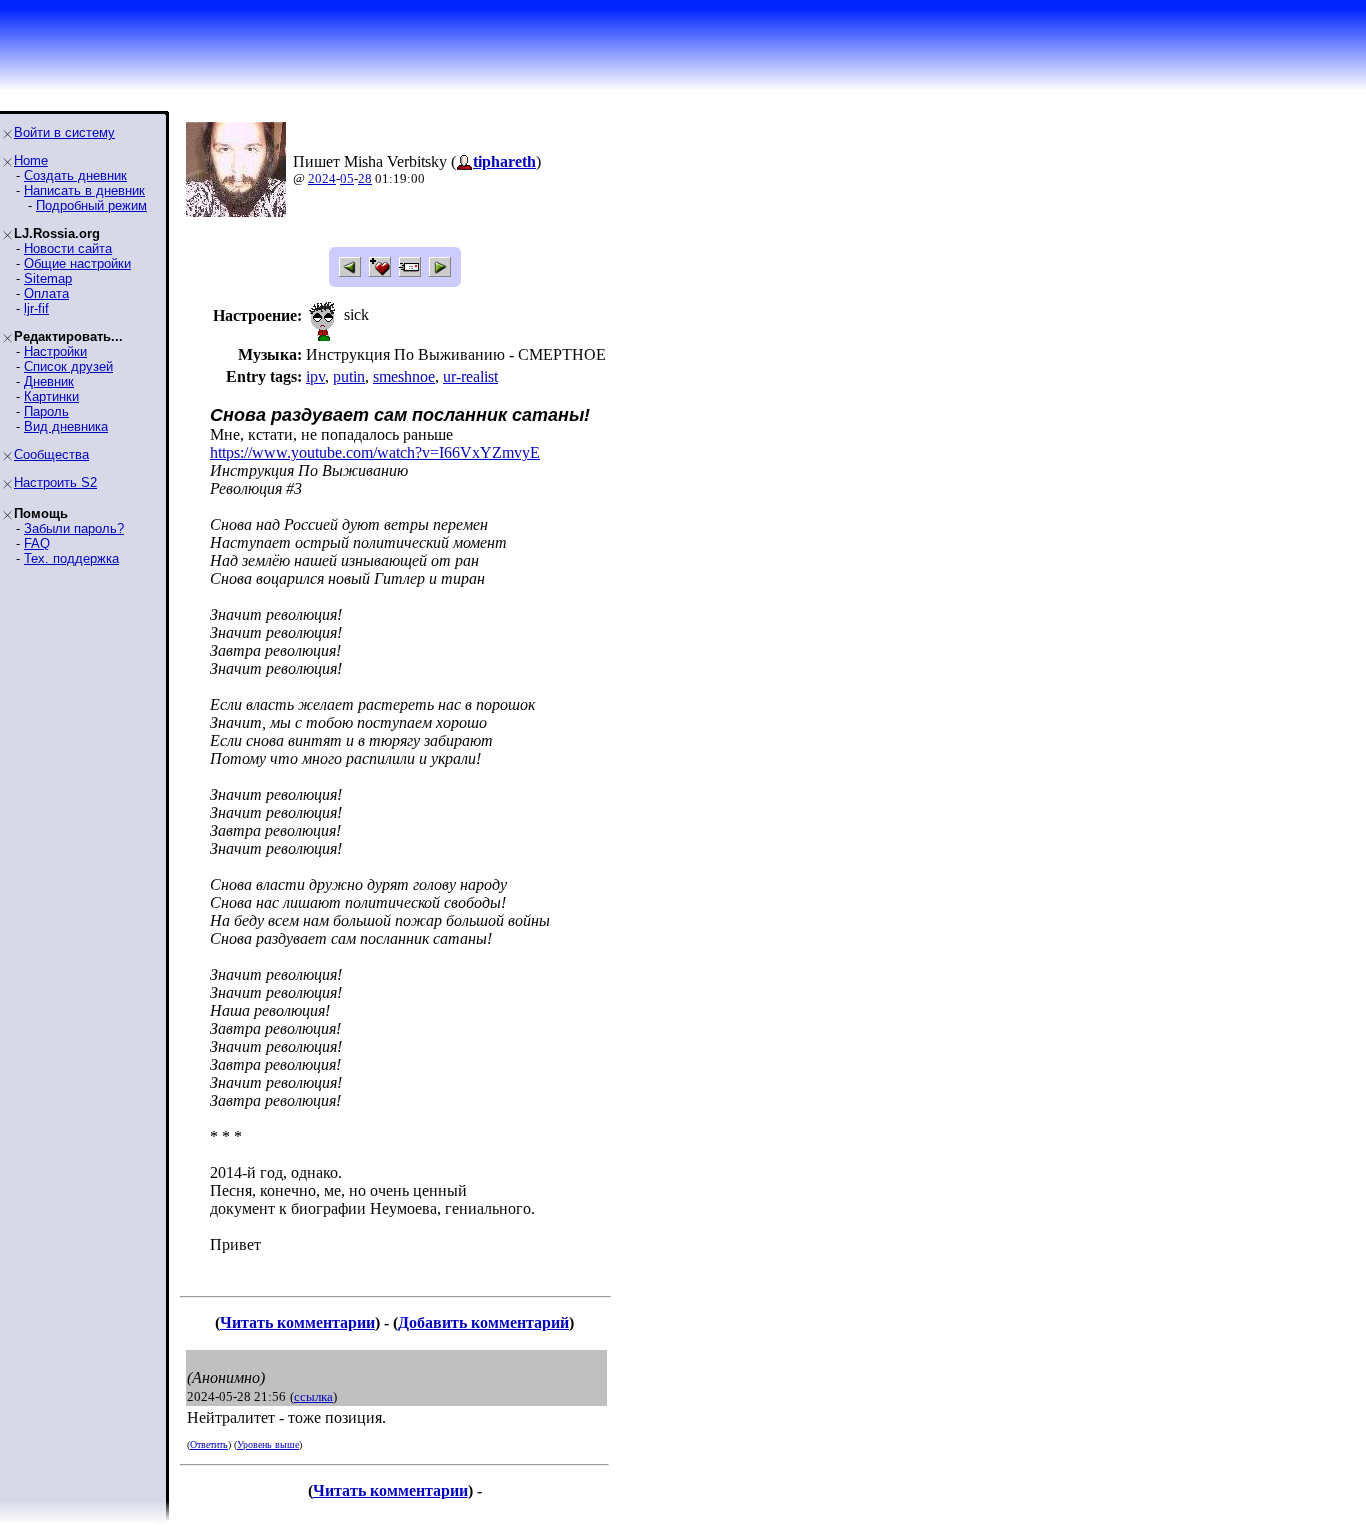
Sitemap (48, 278)
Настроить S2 (55, 482)
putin (349, 376)
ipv (315, 376)
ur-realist (470, 376)
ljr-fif (36, 308)
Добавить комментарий (483, 1322)
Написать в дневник (84, 190)
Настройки (55, 351)
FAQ (37, 543)
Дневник (49, 381)
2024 (322, 178)
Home (31, 160)
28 (365, 178)
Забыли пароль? (74, 528)
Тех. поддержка (71, 558)
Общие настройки (77, 263)
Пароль (46, 411)
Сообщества (51, 454)
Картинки (51, 396)
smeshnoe (404, 376)
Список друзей (68, 366)
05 (347, 178)
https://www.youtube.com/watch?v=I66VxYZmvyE (375, 452)
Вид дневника (66, 426)
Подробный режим (91, 205)
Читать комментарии (297, 1322)
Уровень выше (268, 1444)
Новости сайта (68, 248)
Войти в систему (64, 132)
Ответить (209, 1444)
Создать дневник (75, 175)
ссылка (313, 1396)
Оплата (46, 293)
